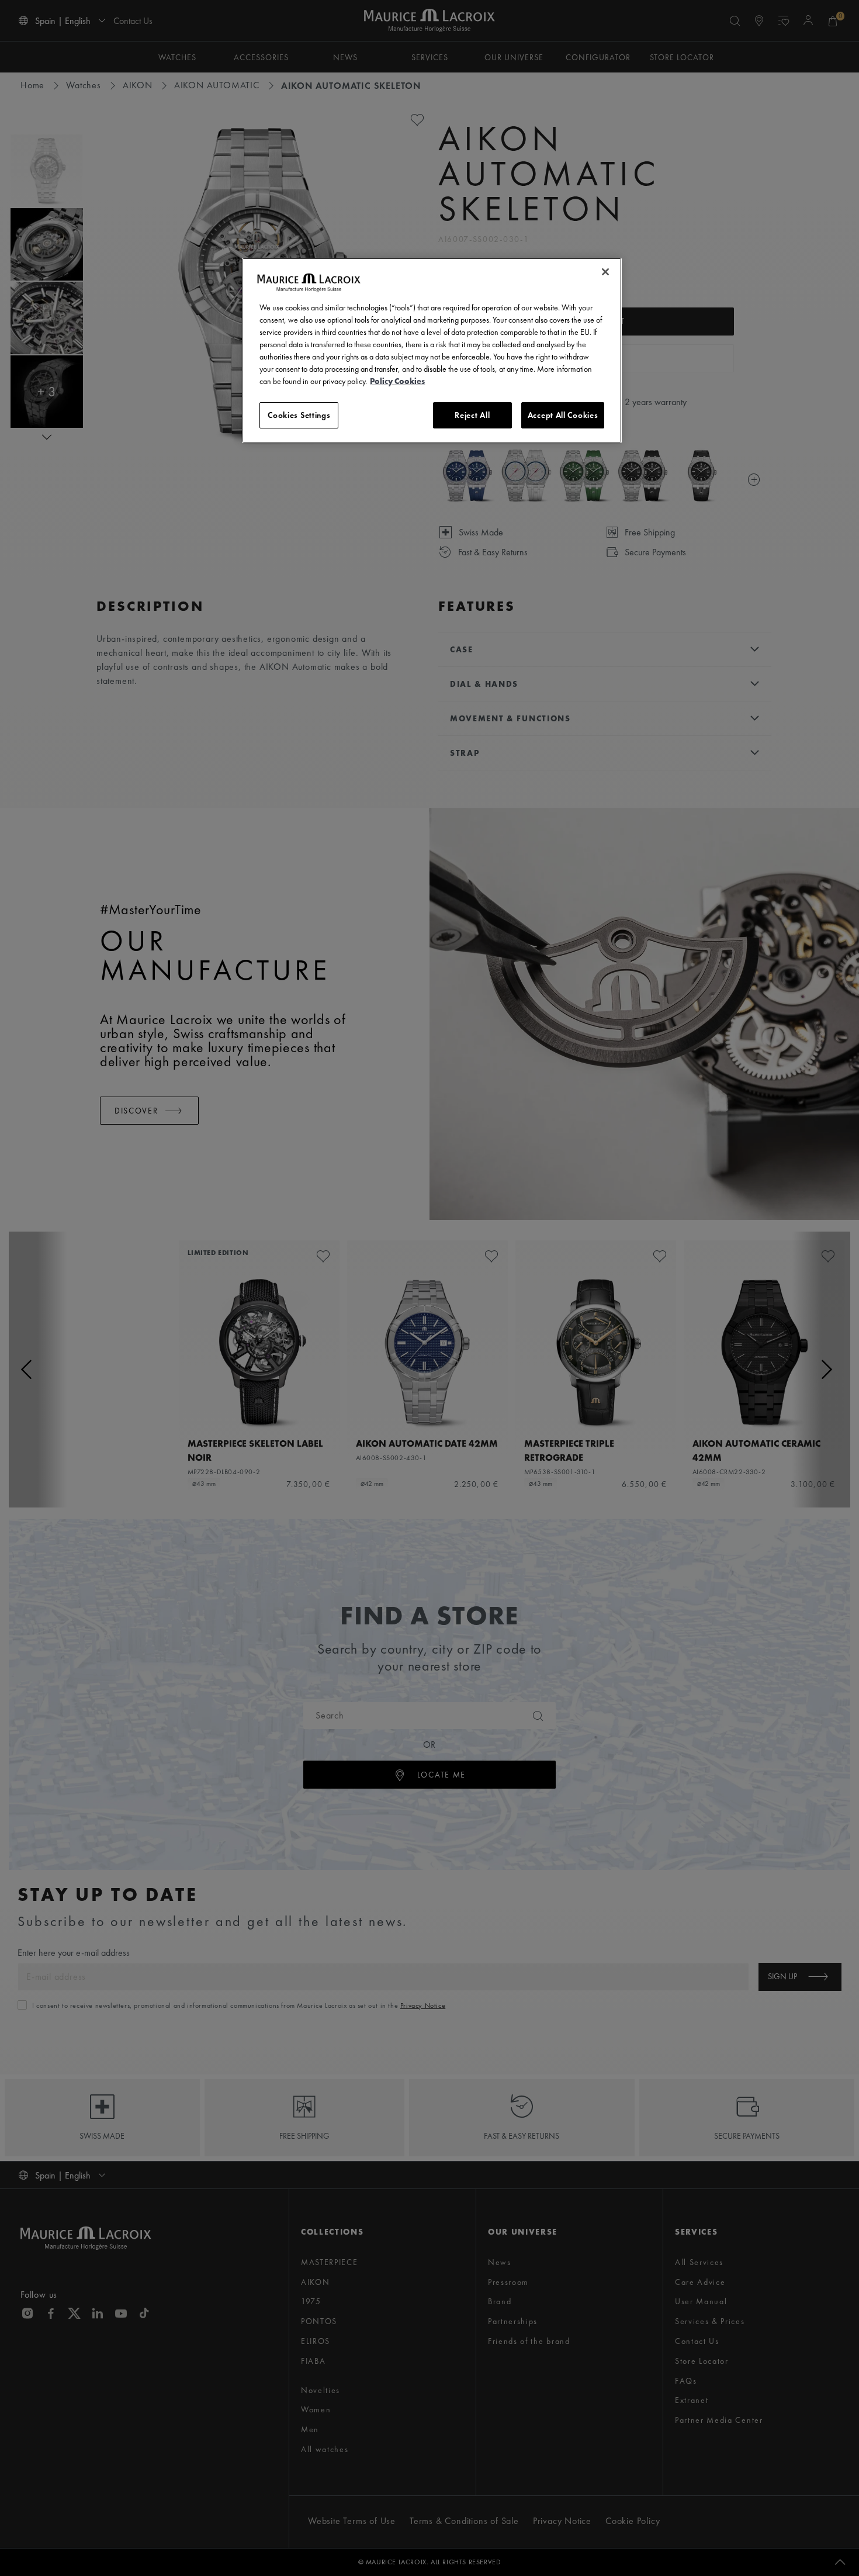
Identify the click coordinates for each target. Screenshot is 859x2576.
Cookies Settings (299, 415)
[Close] (605, 272)
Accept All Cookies (563, 415)
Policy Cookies (397, 381)
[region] (432, 351)
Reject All (472, 415)
